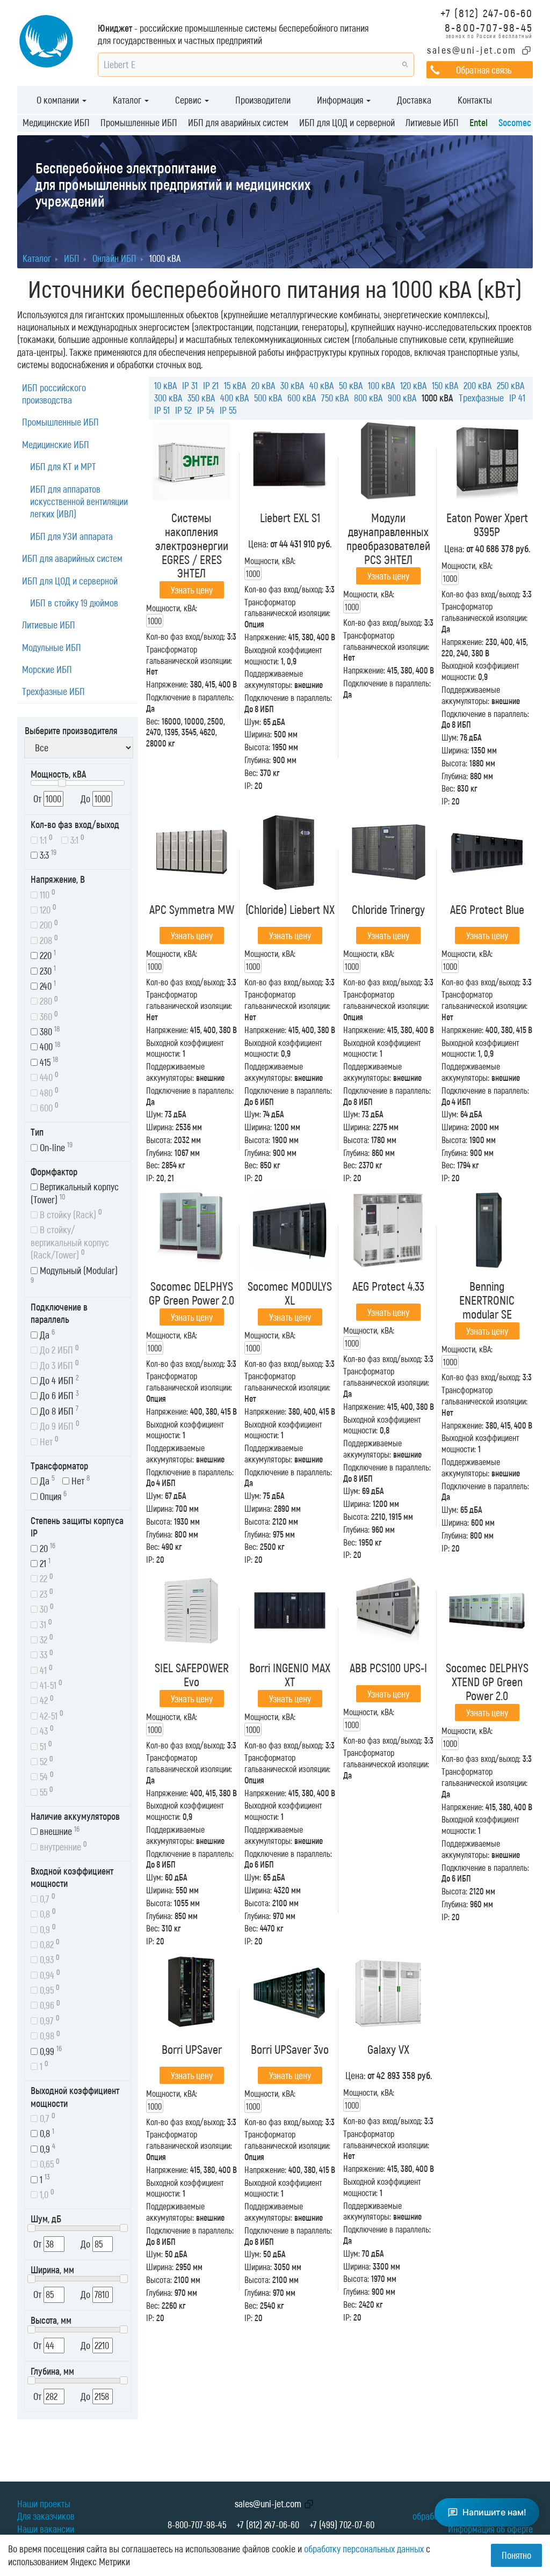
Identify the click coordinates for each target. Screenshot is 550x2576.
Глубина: (258, 760)
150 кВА (445, 385)
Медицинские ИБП (56, 122)
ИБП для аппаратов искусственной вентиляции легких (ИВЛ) (79, 502)
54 (46, 1776)
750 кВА (335, 398)
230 (47, 970)
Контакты (475, 100)
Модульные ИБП (52, 647)
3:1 (76, 839)
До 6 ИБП (58, 1395)
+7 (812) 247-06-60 (487, 13)
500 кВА (268, 398)
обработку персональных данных (364, 2549)
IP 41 (517, 398)
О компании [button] (59, 100)
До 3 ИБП (58, 1364)
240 (47, 985)
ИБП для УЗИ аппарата (71, 536)
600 (48, 1107)
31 (45, 1624)
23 (45, 1593)
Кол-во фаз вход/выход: (186, 636)
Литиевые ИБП (432, 122)
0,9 (47, 1929)
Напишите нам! (494, 2512)
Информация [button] (341, 100)
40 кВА (321, 385)
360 (48, 1016)
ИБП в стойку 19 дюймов (74, 603)
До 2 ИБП (58, 1349)
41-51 (50, 1684)
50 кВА (351, 385)
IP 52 (183, 410)
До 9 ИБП (59, 1425)
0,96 (49, 2005)
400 (49, 1046)
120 (47, 909)
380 (49, 1031)
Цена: (258, 544)
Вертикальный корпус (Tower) (75, 1193)
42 (46, 1700)
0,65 (49, 2163)
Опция (52, 1495)
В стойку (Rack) (70, 1214)
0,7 (46, 1898)
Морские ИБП (47, 669)
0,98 (49, 2035)
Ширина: (258, 734)
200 (48, 924)
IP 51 (162, 410)
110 (46, 894)
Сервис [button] (189, 100)
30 (46, 1608)
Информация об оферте (490, 2529)
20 (46, 1547)
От (38, 799)
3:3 (47, 854)
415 (48, 1061)
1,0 (46, 2194)
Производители (263, 100)
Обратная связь (484, 70)
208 (48, 939)
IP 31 (190, 385)
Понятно (516, 2555)
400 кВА (234, 398)
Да (46, 1334)
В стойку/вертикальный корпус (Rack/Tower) (70, 1242)
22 (45, 1578)
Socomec (515, 122)
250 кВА (511, 385)
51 (45, 1746)
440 (48, 1076)
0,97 (49, 2020)
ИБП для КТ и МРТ (63, 466)
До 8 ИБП (58, 1410)
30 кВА (292, 385)
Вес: (153, 721)
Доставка (414, 100)
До (86, 799)
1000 (155, 621)
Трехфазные (481, 398)
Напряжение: (167, 684)
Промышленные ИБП (139, 122)
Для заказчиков (46, 2516)
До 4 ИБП (58, 1380)
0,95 (49, 1989)
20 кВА (263, 385)
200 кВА (477, 385)
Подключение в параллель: (190, 697)
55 (45, 1791)
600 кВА (302, 398)
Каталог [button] (128, 100)
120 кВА (413, 385)
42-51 (50, 1715)
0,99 (50, 2050)
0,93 (49, 1959)
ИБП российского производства (54, 394)
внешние (59, 1831)
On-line (55, 1147)
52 (45, 1761)
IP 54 (206, 410)
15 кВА (235, 385)
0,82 (49, 1944)
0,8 (47, 1913)
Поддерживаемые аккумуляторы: (274, 679)
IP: (248, 785)
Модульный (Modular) (74, 1275)
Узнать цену (192, 590)
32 (45, 1639)
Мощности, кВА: (172, 608)
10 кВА (165, 385)
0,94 (49, 1974)
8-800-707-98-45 (489, 27)
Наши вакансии (46, 2529)
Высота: (257, 747)
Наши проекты (44, 2504)
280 (48, 1001)
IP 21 (211, 385)
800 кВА (368, 398)
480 (48, 1092)
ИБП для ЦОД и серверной (347, 122)
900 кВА (402, 398)
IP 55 (228, 410)
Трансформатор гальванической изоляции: (287, 608)
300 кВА (168, 398)
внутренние (62, 1846)
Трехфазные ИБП (53, 691)
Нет (48, 1441)
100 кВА (381, 385)
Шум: (253, 722)
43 (46, 1730)
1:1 (45, 839)
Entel (479, 122)
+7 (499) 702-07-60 (342, 2524)
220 (47, 954)
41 (45, 1669)
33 (45, 1654)
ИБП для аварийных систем (238, 122)
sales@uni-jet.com (472, 50)
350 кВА (201, 398)
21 (44, 1563)
